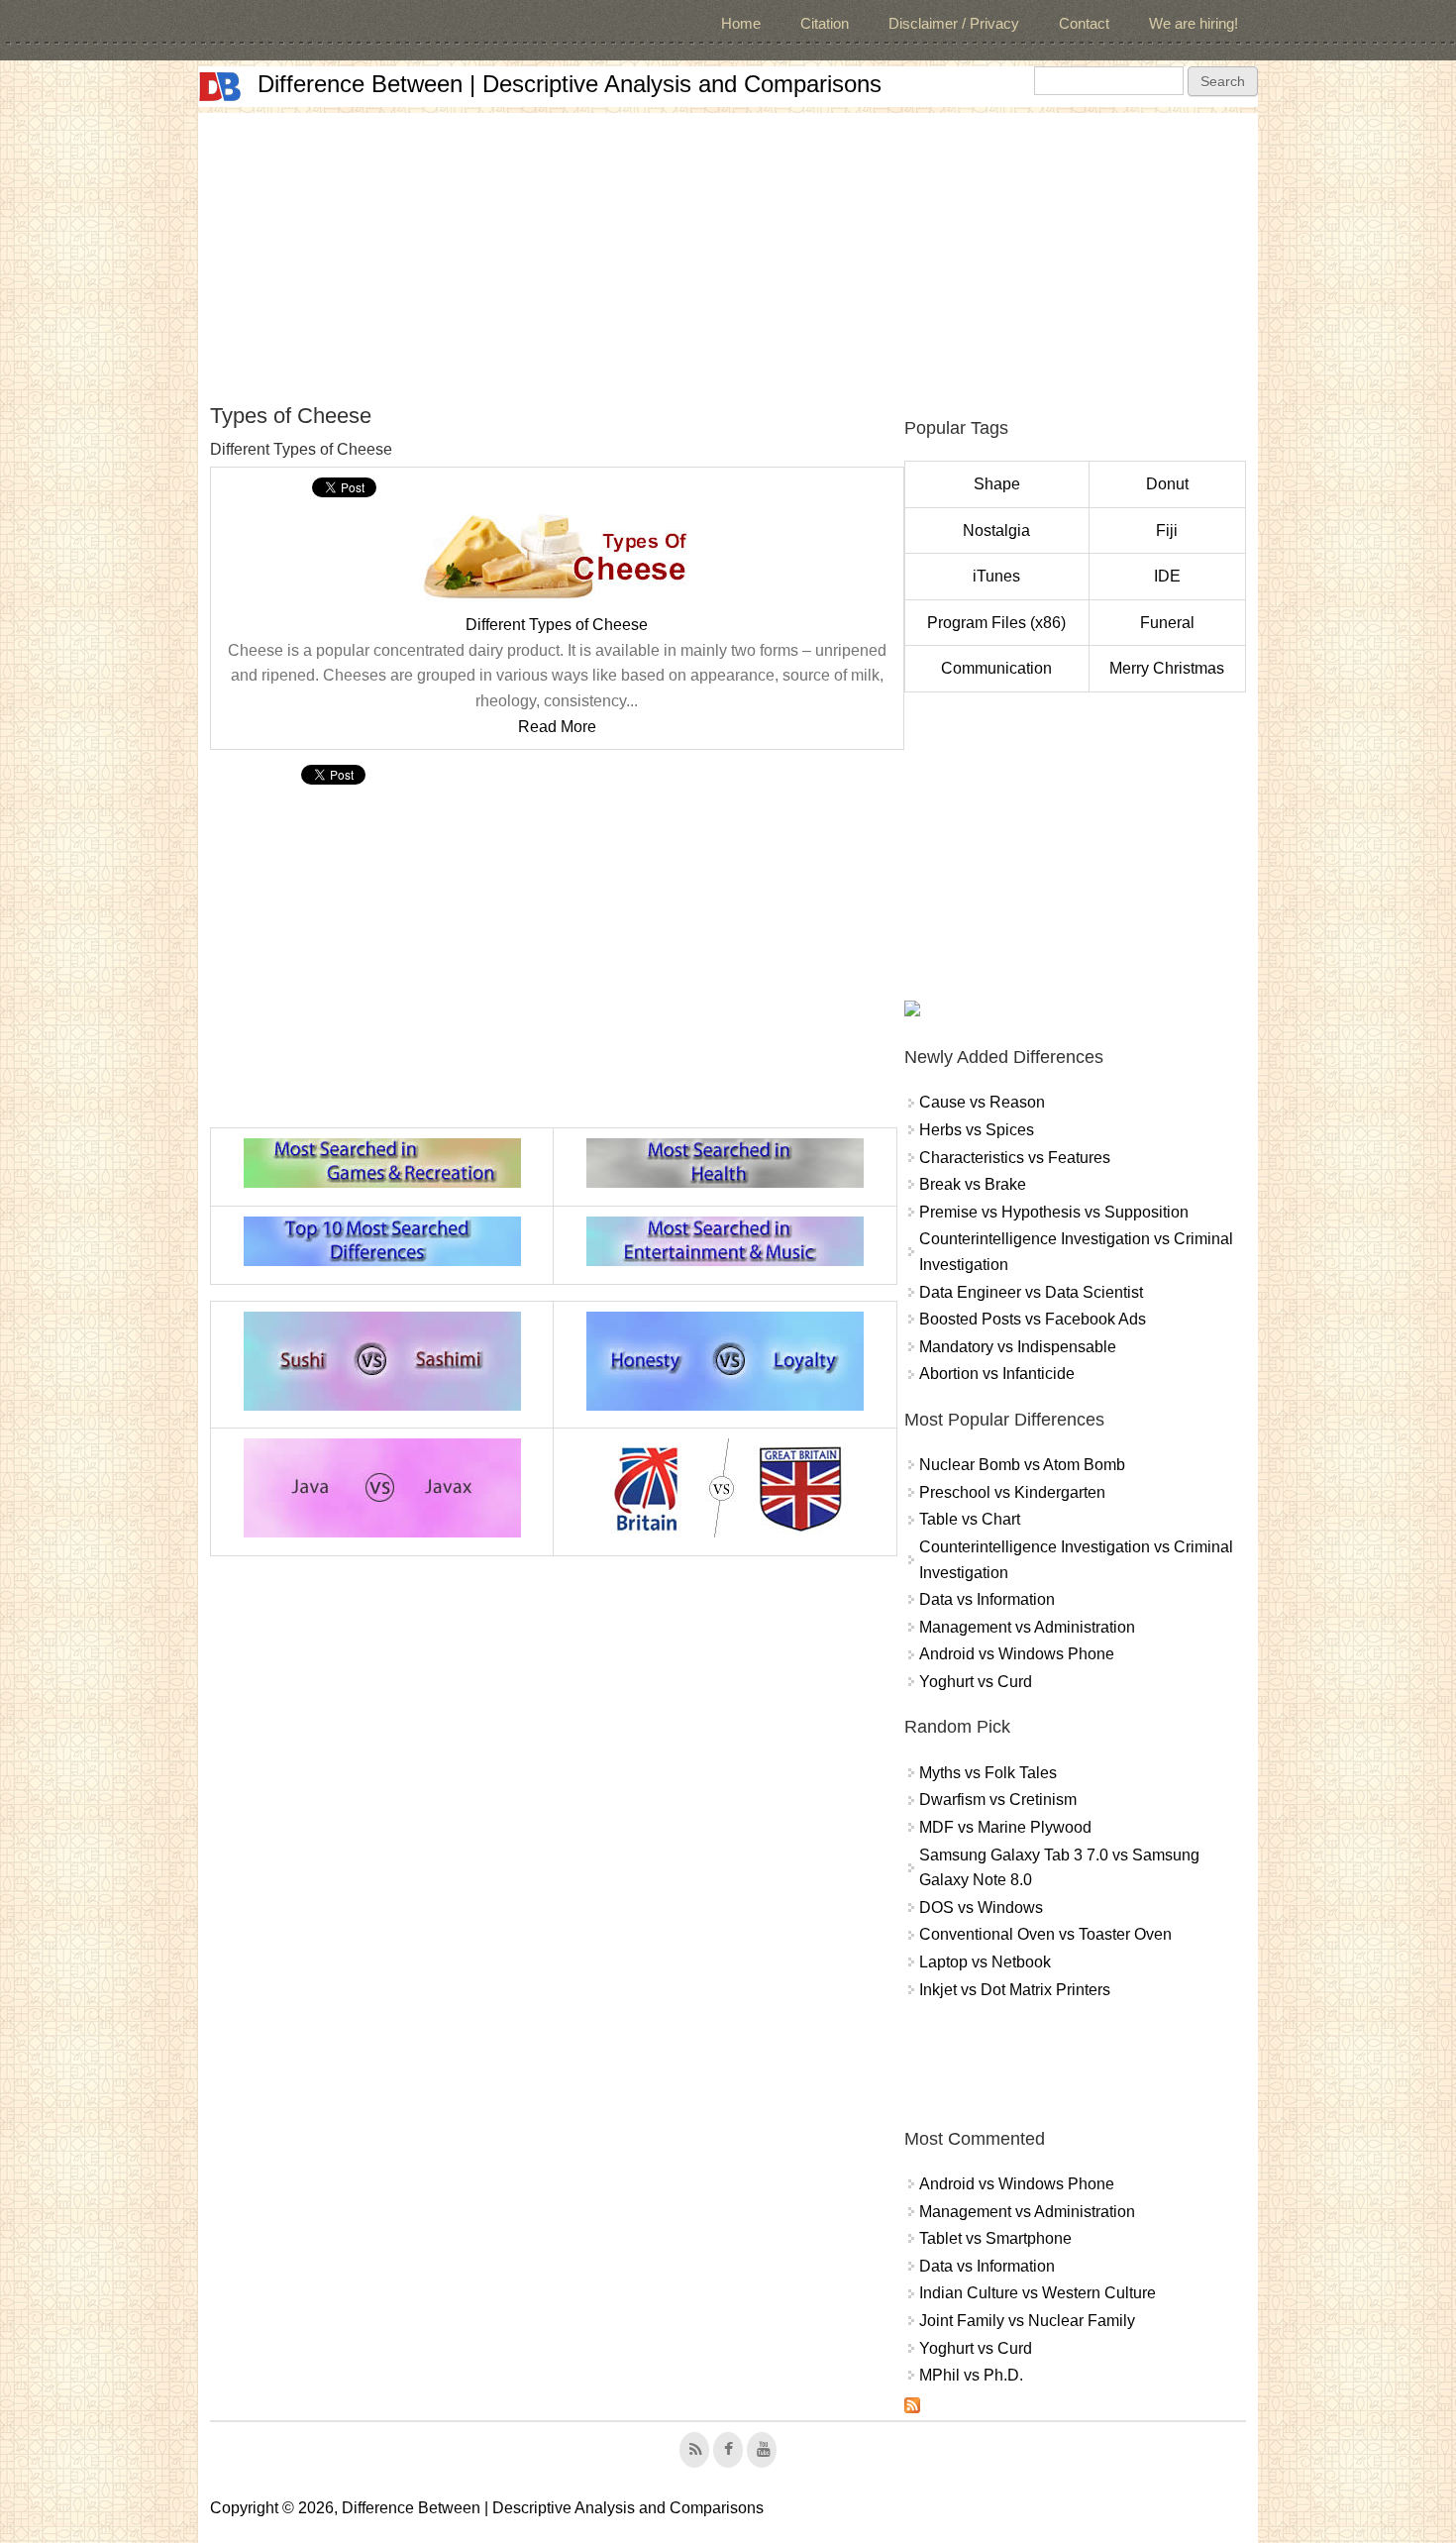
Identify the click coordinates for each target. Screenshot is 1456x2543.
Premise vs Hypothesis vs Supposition (1054, 1212)
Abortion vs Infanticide (997, 1374)
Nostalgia (996, 530)
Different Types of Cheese (557, 625)
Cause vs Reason (982, 1102)
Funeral (1167, 623)
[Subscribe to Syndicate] (912, 2408)
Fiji (1167, 530)
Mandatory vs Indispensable (1018, 1347)
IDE (1167, 576)
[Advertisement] (728, 252)
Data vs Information (987, 1599)
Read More (557, 727)
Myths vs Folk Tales (988, 1773)
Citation (825, 23)
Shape (997, 484)
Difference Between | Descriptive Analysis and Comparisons (570, 84)
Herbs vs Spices (977, 1130)
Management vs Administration (1027, 1627)
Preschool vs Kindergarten (1012, 1492)
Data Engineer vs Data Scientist (1031, 1292)
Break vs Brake (973, 1184)
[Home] (220, 87)
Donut (1167, 484)
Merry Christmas (1167, 668)
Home (741, 23)
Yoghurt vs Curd (976, 1682)
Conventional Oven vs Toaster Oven (1045, 1934)
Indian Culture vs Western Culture (1038, 2293)
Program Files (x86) (996, 623)
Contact (1084, 23)
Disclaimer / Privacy (954, 23)
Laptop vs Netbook (985, 1962)
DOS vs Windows (981, 1907)
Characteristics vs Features (1015, 1158)
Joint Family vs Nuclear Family (1027, 2321)
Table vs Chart (970, 1519)
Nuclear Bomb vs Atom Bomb (1022, 1465)
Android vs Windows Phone (1017, 1654)
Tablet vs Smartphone (995, 2238)
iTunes (996, 576)
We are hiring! (1194, 23)
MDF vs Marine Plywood (1005, 1827)
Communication (996, 668)
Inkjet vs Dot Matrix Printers (1015, 1990)
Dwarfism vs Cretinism (998, 1800)
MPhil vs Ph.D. (971, 2375)
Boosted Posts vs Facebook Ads (1033, 1319)
